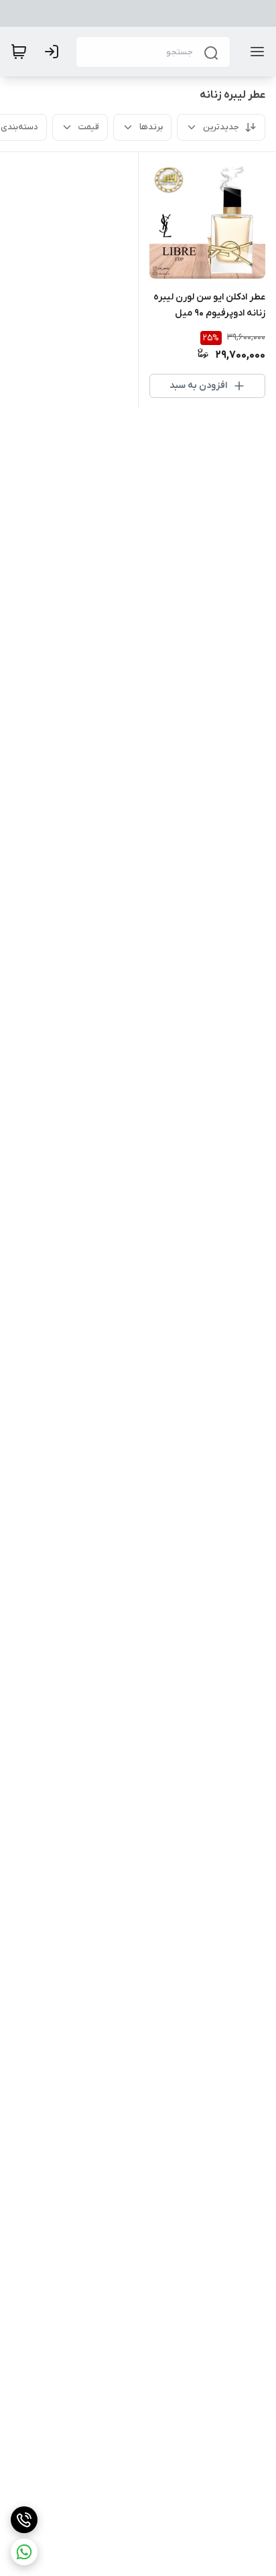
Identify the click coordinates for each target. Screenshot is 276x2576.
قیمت (89, 127)
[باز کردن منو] (255, 52)
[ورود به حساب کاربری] (54, 52)
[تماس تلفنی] (24, 2520)
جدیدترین (221, 127)
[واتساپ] (24, 2552)
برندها (151, 127)
